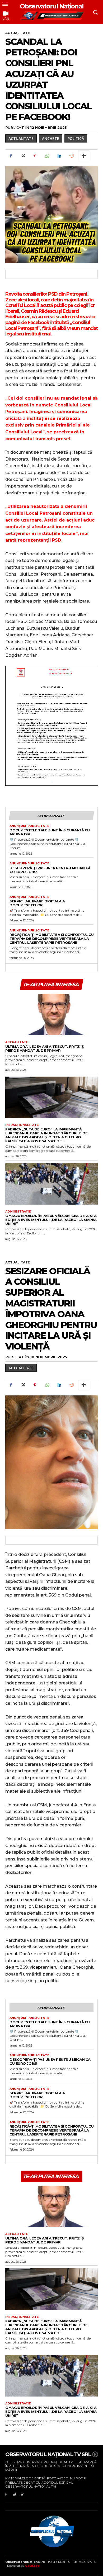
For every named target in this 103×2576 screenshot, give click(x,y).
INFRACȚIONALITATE (22, 1125)
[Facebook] (11, 156)
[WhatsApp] (47, 156)
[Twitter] (23, 156)
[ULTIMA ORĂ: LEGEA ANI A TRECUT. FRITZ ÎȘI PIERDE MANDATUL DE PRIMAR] (51, 1015)
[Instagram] (14, 2494)
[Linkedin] (59, 156)
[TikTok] (22, 2494)
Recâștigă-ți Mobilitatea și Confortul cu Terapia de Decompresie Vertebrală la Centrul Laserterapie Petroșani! (51, 939)
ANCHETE (51, 138)
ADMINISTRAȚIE (18, 1212)
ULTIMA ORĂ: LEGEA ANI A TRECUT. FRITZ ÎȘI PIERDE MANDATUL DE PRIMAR (45, 1048)
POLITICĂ (76, 138)
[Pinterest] (35, 156)
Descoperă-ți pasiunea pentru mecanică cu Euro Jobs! (50, 870)
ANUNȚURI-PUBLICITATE (29, 826)
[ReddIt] (71, 156)
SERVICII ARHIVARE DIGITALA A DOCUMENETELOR (37, 903)
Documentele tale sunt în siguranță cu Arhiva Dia (50, 832)
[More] (84, 156)
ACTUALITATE (18, 33)
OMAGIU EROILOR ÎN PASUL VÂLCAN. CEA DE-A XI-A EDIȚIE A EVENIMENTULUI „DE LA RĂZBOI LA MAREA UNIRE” (51, 1220)
